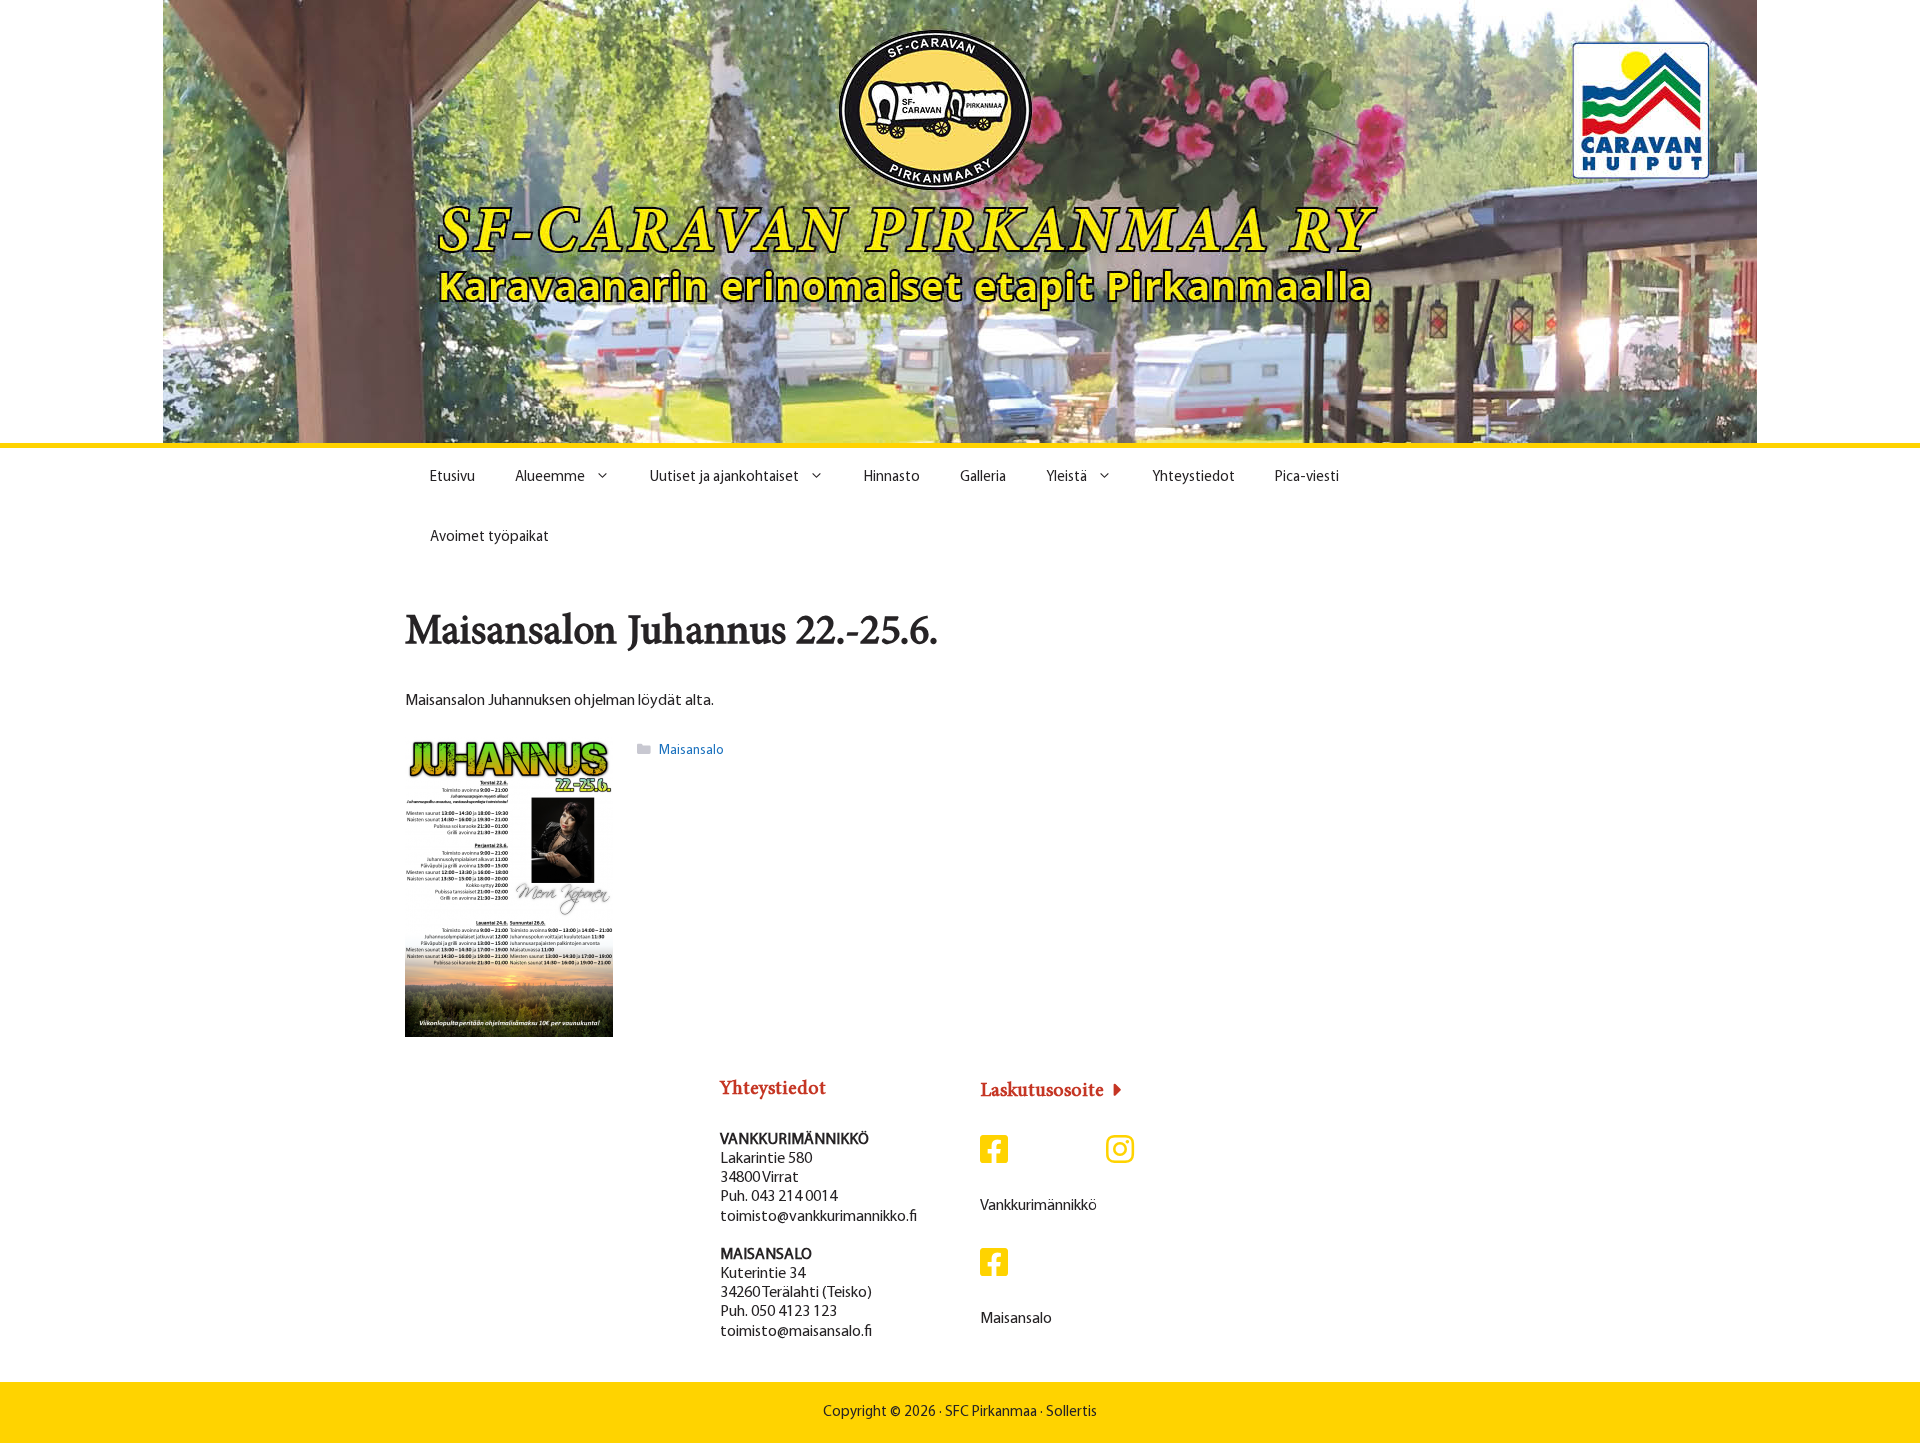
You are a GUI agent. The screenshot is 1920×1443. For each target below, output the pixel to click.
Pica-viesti (1307, 477)
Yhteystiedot (1193, 477)
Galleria (983, 477)
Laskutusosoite (1042, 1091)
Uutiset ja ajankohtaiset (724, 477)
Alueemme (550, 477)
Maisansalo (691, 750)
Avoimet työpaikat (489, 537)
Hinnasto (892, 477)
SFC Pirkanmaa (991, 1412)
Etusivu (452, 477)
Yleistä (1066, 477)
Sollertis (1071, 1412)
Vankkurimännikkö (1038, 1206)
